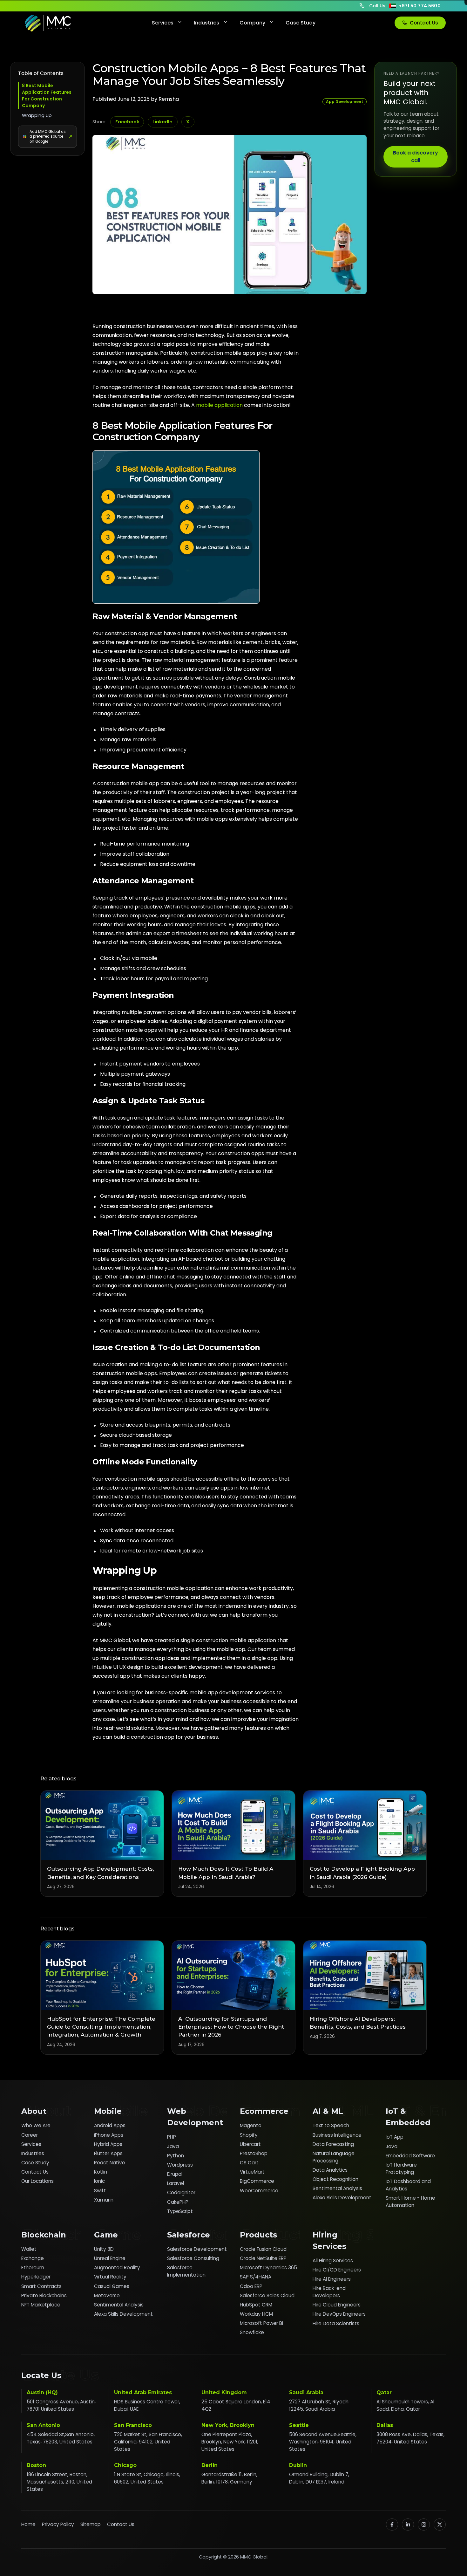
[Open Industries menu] (225, 23)
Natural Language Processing (334, 2157)
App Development (345, 102)
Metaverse (107, 2295)
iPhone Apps (109, 2135)
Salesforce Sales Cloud (267, 2295)
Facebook (127, 122)
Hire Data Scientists (336, 2323)
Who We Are (36, 2125)
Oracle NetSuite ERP (263, 2258)
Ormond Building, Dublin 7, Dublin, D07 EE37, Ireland (319, 2478)
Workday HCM (256, 2314)
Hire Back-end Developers (329, 2292)
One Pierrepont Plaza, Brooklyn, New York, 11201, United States (230, 2442)
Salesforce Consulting (193, 2258)
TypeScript (180, 2211)
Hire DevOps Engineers (339, 2314)
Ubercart (250, 2144)
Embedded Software (410, 2156)
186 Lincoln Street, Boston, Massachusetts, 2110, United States (59, 2482)
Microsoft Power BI (261, 2323)
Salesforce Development (197, 2249)
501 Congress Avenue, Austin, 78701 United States (61, 2405)
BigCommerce (257, 2181)
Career (30, 2135)
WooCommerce (259, 2191)
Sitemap (91, 2524)
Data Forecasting (333, 2144)
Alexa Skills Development (342, 2198)
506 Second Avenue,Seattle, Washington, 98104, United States (323, 2442)
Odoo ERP (251, 2286)
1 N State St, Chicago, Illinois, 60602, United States (147, 2478)
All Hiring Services (333, 2261)
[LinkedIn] (408, 2525)
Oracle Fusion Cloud (263, 2249)
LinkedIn (162, 122)
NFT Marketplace (41, 2305)
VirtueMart (252, 2172)
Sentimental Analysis (337, 2188)
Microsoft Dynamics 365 (268, 2268)
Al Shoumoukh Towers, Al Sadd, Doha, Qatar (405, 2405)
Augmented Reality (117, 2268)
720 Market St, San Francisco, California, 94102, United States (148, 2442)
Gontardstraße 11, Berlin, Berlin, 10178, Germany (229, 2478)
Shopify (249, 2135)
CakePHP (178, 2202)
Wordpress (180, 2165)
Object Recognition (335, 2179)
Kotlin (101, 2172)
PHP (172, 2137)
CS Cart (249, 2163)
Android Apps (110, 2125)
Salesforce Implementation (186, 2271)
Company (252, 23)
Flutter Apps (108, 2153)
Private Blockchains (44, 2295)
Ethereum (33, 2268)
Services (163, 23)
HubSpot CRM (256, 2305)
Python (176, 2156)
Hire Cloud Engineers (337, 2305)
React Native (110, 2163)
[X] (440, 2525)
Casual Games (112, 2286)
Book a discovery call (416, 157)
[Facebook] (392, 2525)
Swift (100, 2191)
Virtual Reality (110, 2277)
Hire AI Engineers (332, 2279)
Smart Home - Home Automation (410, 2202)
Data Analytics (330, 2170)
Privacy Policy (58, 2524)
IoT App (395, 2137)
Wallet (29, 2249)
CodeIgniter (181, 2192)
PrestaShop (254, 2153)
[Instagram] (424, 2525)
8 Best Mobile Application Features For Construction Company (47, 96)
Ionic (99, 2181)
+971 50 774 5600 (420, 6)
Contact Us (424, 23)
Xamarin (104, 2200)
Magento (251, 2125)
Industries (206, 23)
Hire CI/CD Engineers (337, 2270)
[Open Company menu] (271, 23)
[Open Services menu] (179, 23)
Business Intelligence (337, 2135)
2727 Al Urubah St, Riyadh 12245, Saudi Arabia (319, 2405)
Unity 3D (104, 2249)
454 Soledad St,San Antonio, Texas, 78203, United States (61, 2438)
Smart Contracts (41, 2286)
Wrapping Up (37, 115)
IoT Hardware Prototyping (401, 2168)
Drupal (175, 2174)
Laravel (176, 2183)
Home (28, 2524)
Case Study (301, 23)
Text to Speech (331, 2125)
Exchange (33, 2258)
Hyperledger (36, 2277)
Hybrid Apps (108, 2144)
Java (173, 2146)
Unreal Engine (110, 2258)
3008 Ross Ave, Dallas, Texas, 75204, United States (410, 2438)
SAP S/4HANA (256, 2277)
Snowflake (252, 2332)
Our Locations (37, 2181)
